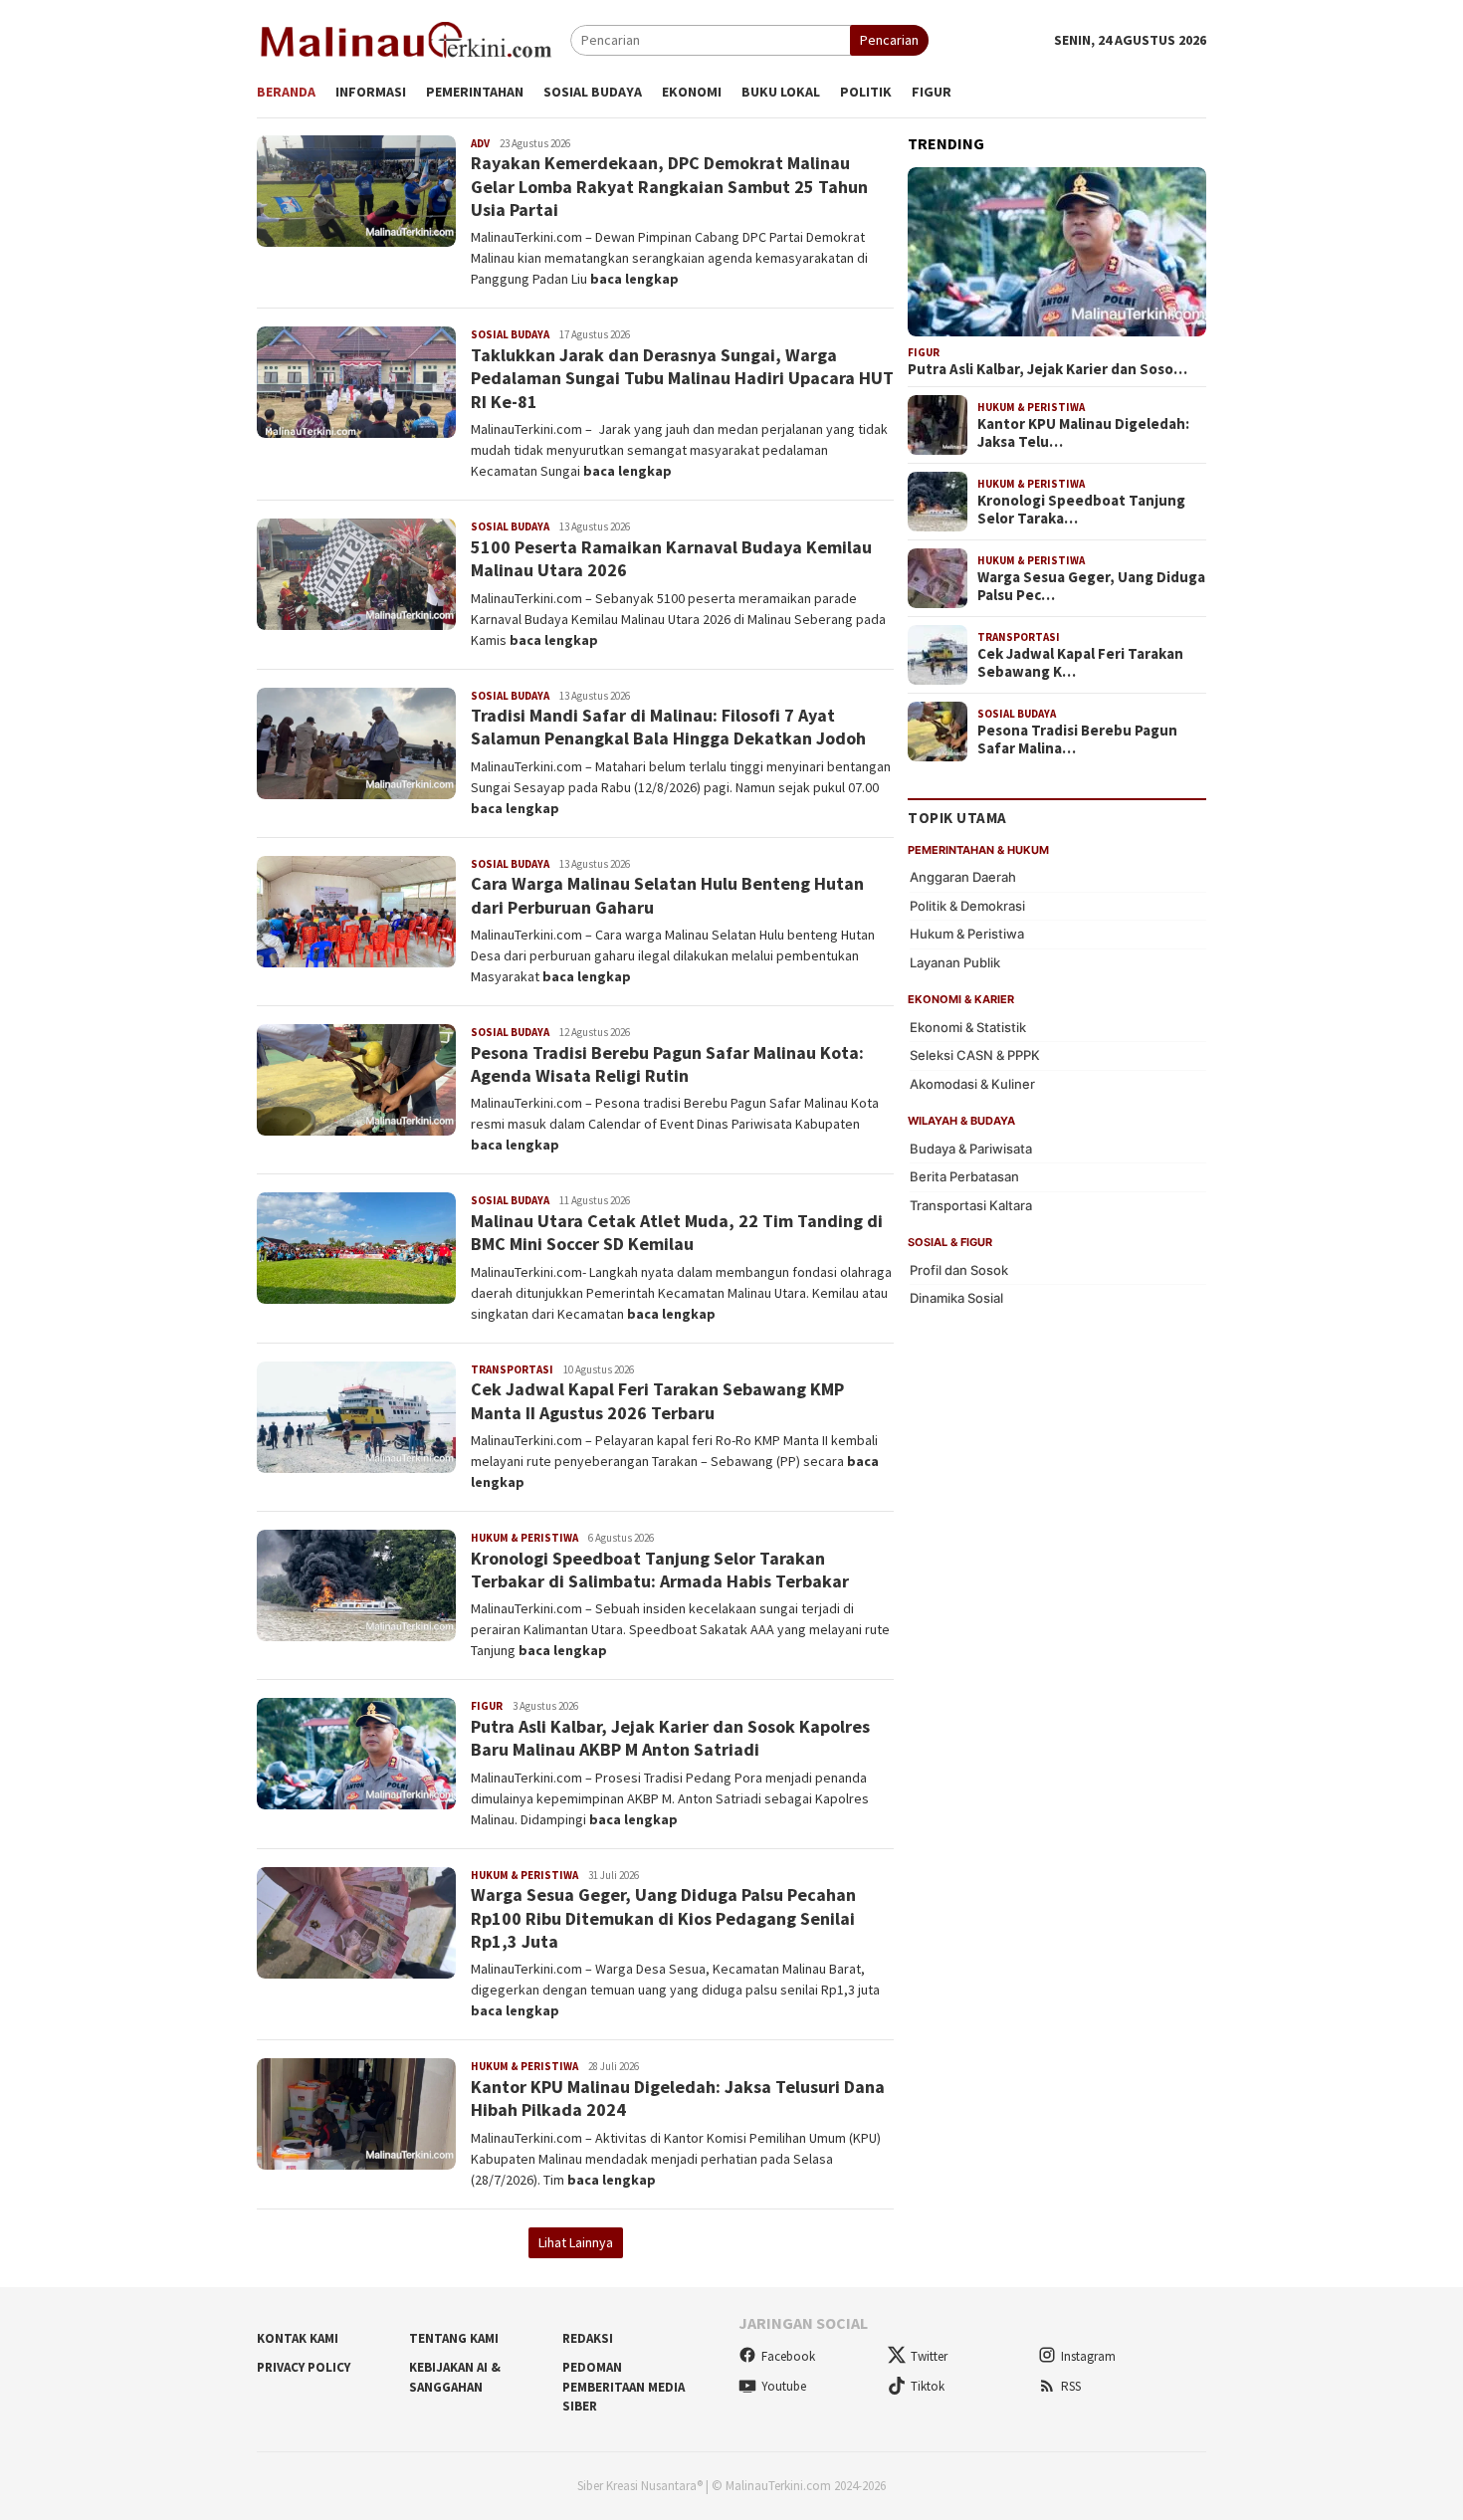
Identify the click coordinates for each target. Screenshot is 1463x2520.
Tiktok (928, 2386)
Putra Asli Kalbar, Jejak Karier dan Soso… (1047, 369)
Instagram (1088, 2356)
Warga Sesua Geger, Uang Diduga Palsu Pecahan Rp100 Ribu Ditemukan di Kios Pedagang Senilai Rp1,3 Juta (663, 1918)
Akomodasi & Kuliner (972, 1083)
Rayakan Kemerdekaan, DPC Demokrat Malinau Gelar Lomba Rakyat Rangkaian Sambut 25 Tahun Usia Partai (669, 186)
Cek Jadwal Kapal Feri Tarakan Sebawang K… (1080, 663)
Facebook (788, 2356)
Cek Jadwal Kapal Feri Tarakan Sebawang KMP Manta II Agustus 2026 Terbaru (657, 1400)
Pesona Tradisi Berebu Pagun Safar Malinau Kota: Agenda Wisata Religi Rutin (667, 1064)
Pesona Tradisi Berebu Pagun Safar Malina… (1077, 739)
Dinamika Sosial (956, 1298)
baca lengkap (634, 279)
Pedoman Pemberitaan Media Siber (624, 2387)
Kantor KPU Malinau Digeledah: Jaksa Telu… (1083, 433)
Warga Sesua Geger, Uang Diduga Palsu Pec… (1091, 586)
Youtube (784, 2386)
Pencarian (889, 40)
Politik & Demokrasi (967, 905)
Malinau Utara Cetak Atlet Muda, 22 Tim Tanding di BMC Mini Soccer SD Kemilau (677, 1232)
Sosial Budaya (510, 334)
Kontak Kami (298, 2338)
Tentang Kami (454, 2338)
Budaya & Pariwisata (971, 1148)
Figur (487, 1706)
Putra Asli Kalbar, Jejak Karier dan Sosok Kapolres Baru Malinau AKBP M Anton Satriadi (670, 1738)
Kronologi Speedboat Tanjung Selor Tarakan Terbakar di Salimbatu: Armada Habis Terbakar (660, 1570)
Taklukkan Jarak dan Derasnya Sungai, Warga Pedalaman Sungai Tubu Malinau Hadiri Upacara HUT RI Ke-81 (682, 378)
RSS (1071, 2386)
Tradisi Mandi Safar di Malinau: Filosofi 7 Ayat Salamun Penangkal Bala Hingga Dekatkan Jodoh (668, 727)
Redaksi (588, 2338)
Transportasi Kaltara (971, 1204)
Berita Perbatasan (964, 1176)
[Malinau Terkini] (406, 39)
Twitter (929, 2356)
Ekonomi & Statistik (968, 1026)
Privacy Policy (304, 2367)
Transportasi (512, 1369)
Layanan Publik (955, 961)
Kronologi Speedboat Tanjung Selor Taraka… (1081, 510)
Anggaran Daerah (963, 877)
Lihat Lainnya (576, 2242)
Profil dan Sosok (959, 1269)
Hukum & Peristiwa (524, 1538)
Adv (480, 143)
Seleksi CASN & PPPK (975, 1055)
